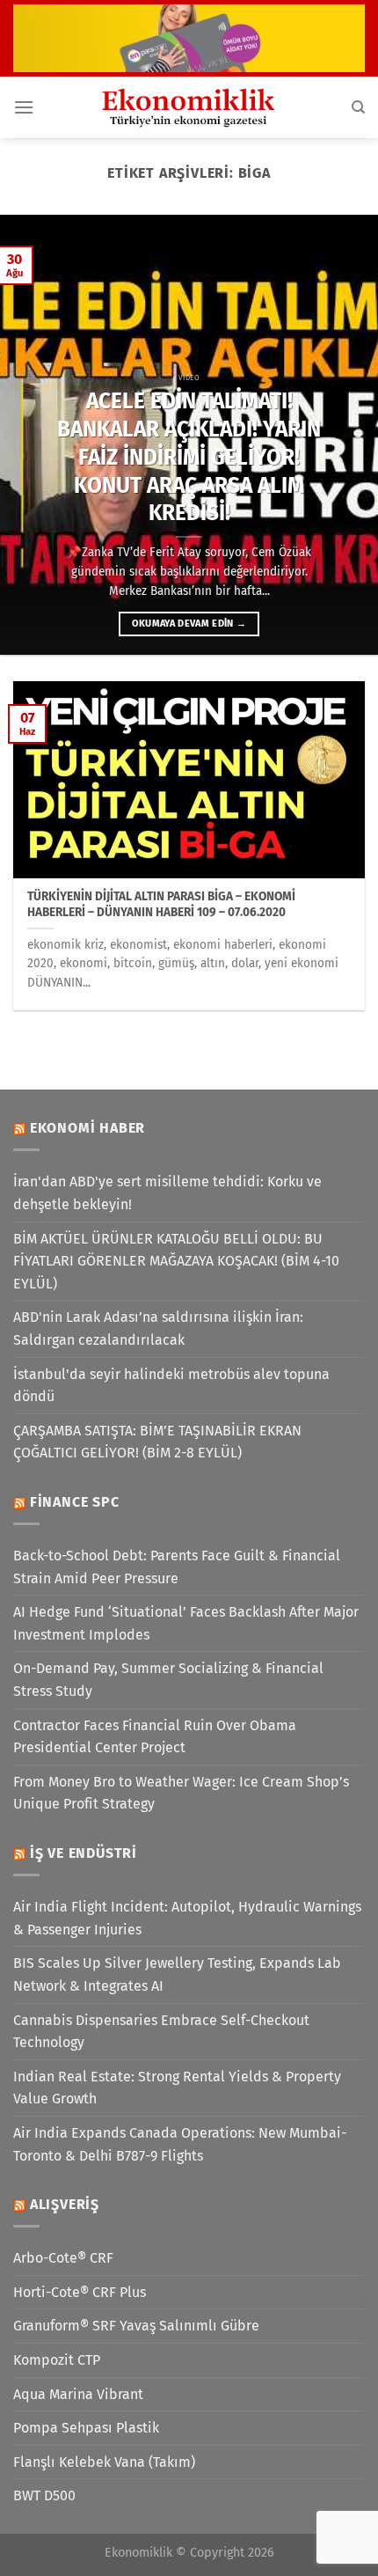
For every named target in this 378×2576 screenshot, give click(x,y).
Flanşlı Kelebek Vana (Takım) (104, 2462)
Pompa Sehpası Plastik (86, 2428)
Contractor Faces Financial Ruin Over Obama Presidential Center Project (155, 1737)
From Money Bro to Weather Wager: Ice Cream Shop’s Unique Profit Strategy (181, 1793)
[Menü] (24, 107)
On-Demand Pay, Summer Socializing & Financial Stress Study (168, 1680)
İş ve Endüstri (84, 1853)
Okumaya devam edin (189, 624)
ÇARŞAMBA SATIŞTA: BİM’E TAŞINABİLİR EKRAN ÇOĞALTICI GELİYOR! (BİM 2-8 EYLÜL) (157, 1442)
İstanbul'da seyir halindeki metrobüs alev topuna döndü (171, 1386)
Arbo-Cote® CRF (63, 2258)
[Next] (348, 435)
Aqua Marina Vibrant (78, 2394)
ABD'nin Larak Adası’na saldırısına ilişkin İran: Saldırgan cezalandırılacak (158, 1328)
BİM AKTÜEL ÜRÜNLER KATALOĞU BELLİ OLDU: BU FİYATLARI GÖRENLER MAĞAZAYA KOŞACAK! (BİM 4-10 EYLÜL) (176, 1261)
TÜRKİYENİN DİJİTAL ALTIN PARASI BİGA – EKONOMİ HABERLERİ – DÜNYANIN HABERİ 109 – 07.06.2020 (161, 904)
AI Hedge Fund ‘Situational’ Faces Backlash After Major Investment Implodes (186, 1623)
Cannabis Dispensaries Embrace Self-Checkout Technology (161, 2032)
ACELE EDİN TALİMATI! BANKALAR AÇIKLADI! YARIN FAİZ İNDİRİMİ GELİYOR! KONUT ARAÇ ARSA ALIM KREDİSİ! (189, 457)
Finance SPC (75, 1502)
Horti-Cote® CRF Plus (80, 2292)
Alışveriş (65, 2204)
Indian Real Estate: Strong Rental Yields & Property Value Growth (177, 2088)
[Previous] (30, 435)
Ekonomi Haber (87, 1128)
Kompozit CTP (57, 2360)
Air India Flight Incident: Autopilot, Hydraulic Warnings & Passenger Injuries (187, 1918)
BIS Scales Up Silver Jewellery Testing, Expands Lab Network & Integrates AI (177, 1974)
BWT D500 (44, 2495)
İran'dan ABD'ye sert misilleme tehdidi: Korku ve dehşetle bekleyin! (167, 1193)
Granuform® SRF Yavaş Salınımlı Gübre (136, 2326)
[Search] (358, 107)
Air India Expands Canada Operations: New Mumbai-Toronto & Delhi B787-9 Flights (180, 2144)
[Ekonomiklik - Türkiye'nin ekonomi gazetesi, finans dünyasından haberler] (189, 107)
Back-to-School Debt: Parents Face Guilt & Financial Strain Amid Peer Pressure (177, 1567)
